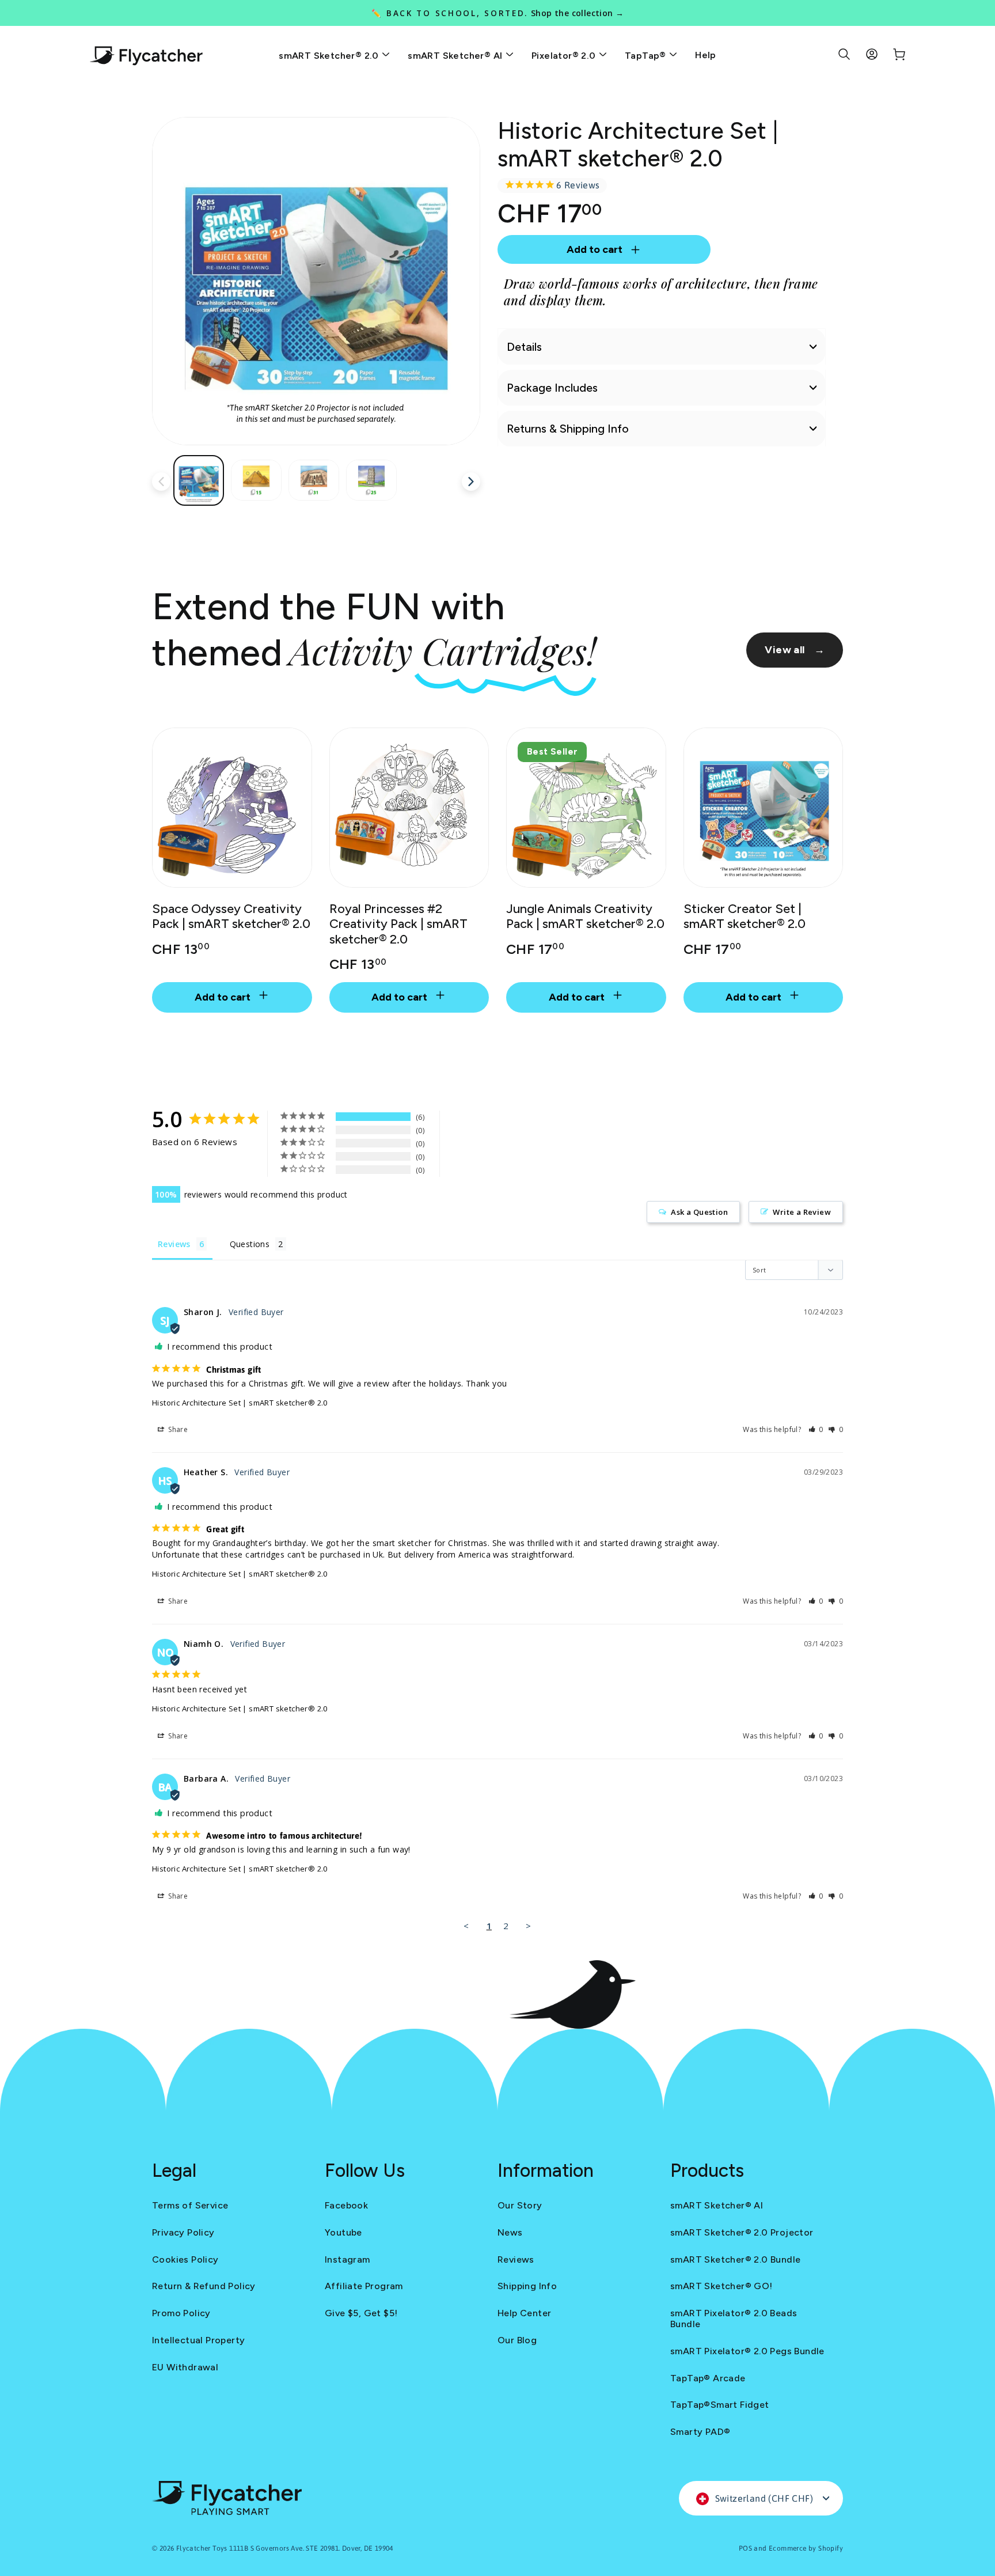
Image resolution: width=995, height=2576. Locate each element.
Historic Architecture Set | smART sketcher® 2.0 (240, 1403)
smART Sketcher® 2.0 (330, 56)
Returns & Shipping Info (568, 429)
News (510, 2232)
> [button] (528, 1926)
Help (706, 55)
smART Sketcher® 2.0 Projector (742, 2232)
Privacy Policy (183, 2232)
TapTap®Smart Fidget (720, 2405)
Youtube (343, 2232)
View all (795, 650)
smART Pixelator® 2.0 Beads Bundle (734, 2319)
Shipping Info (527, 2286)
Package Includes (552, 388)
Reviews (516, 2259)
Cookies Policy (185, 2259)
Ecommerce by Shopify (806, 2548)
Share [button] (177, 1429)
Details (524, 347)
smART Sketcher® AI (456, 56)
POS (745, 2548)
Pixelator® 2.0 (565, 56)
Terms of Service (190, 2205)
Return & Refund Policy (204, 2286)
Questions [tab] (250, 1244)
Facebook (346, 2205)
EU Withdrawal (185, 2367)
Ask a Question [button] (699, 1212)
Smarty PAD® (700, 2432)
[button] (816, 1429)
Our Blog (517, 2340)
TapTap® (647, 56)
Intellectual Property (198, 2340)
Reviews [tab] (174, 1244)
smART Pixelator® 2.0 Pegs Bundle (747, 2351)
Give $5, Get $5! (361, 2313)
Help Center (524, 2313)
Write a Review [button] (802, 1212)
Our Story (520, 2205)
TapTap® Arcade (708, 2378)
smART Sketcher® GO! (721, 2286)
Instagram (348, 2259)
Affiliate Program (364, 2286)
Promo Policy (181, 2313)
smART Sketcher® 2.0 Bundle (735, 2259)
